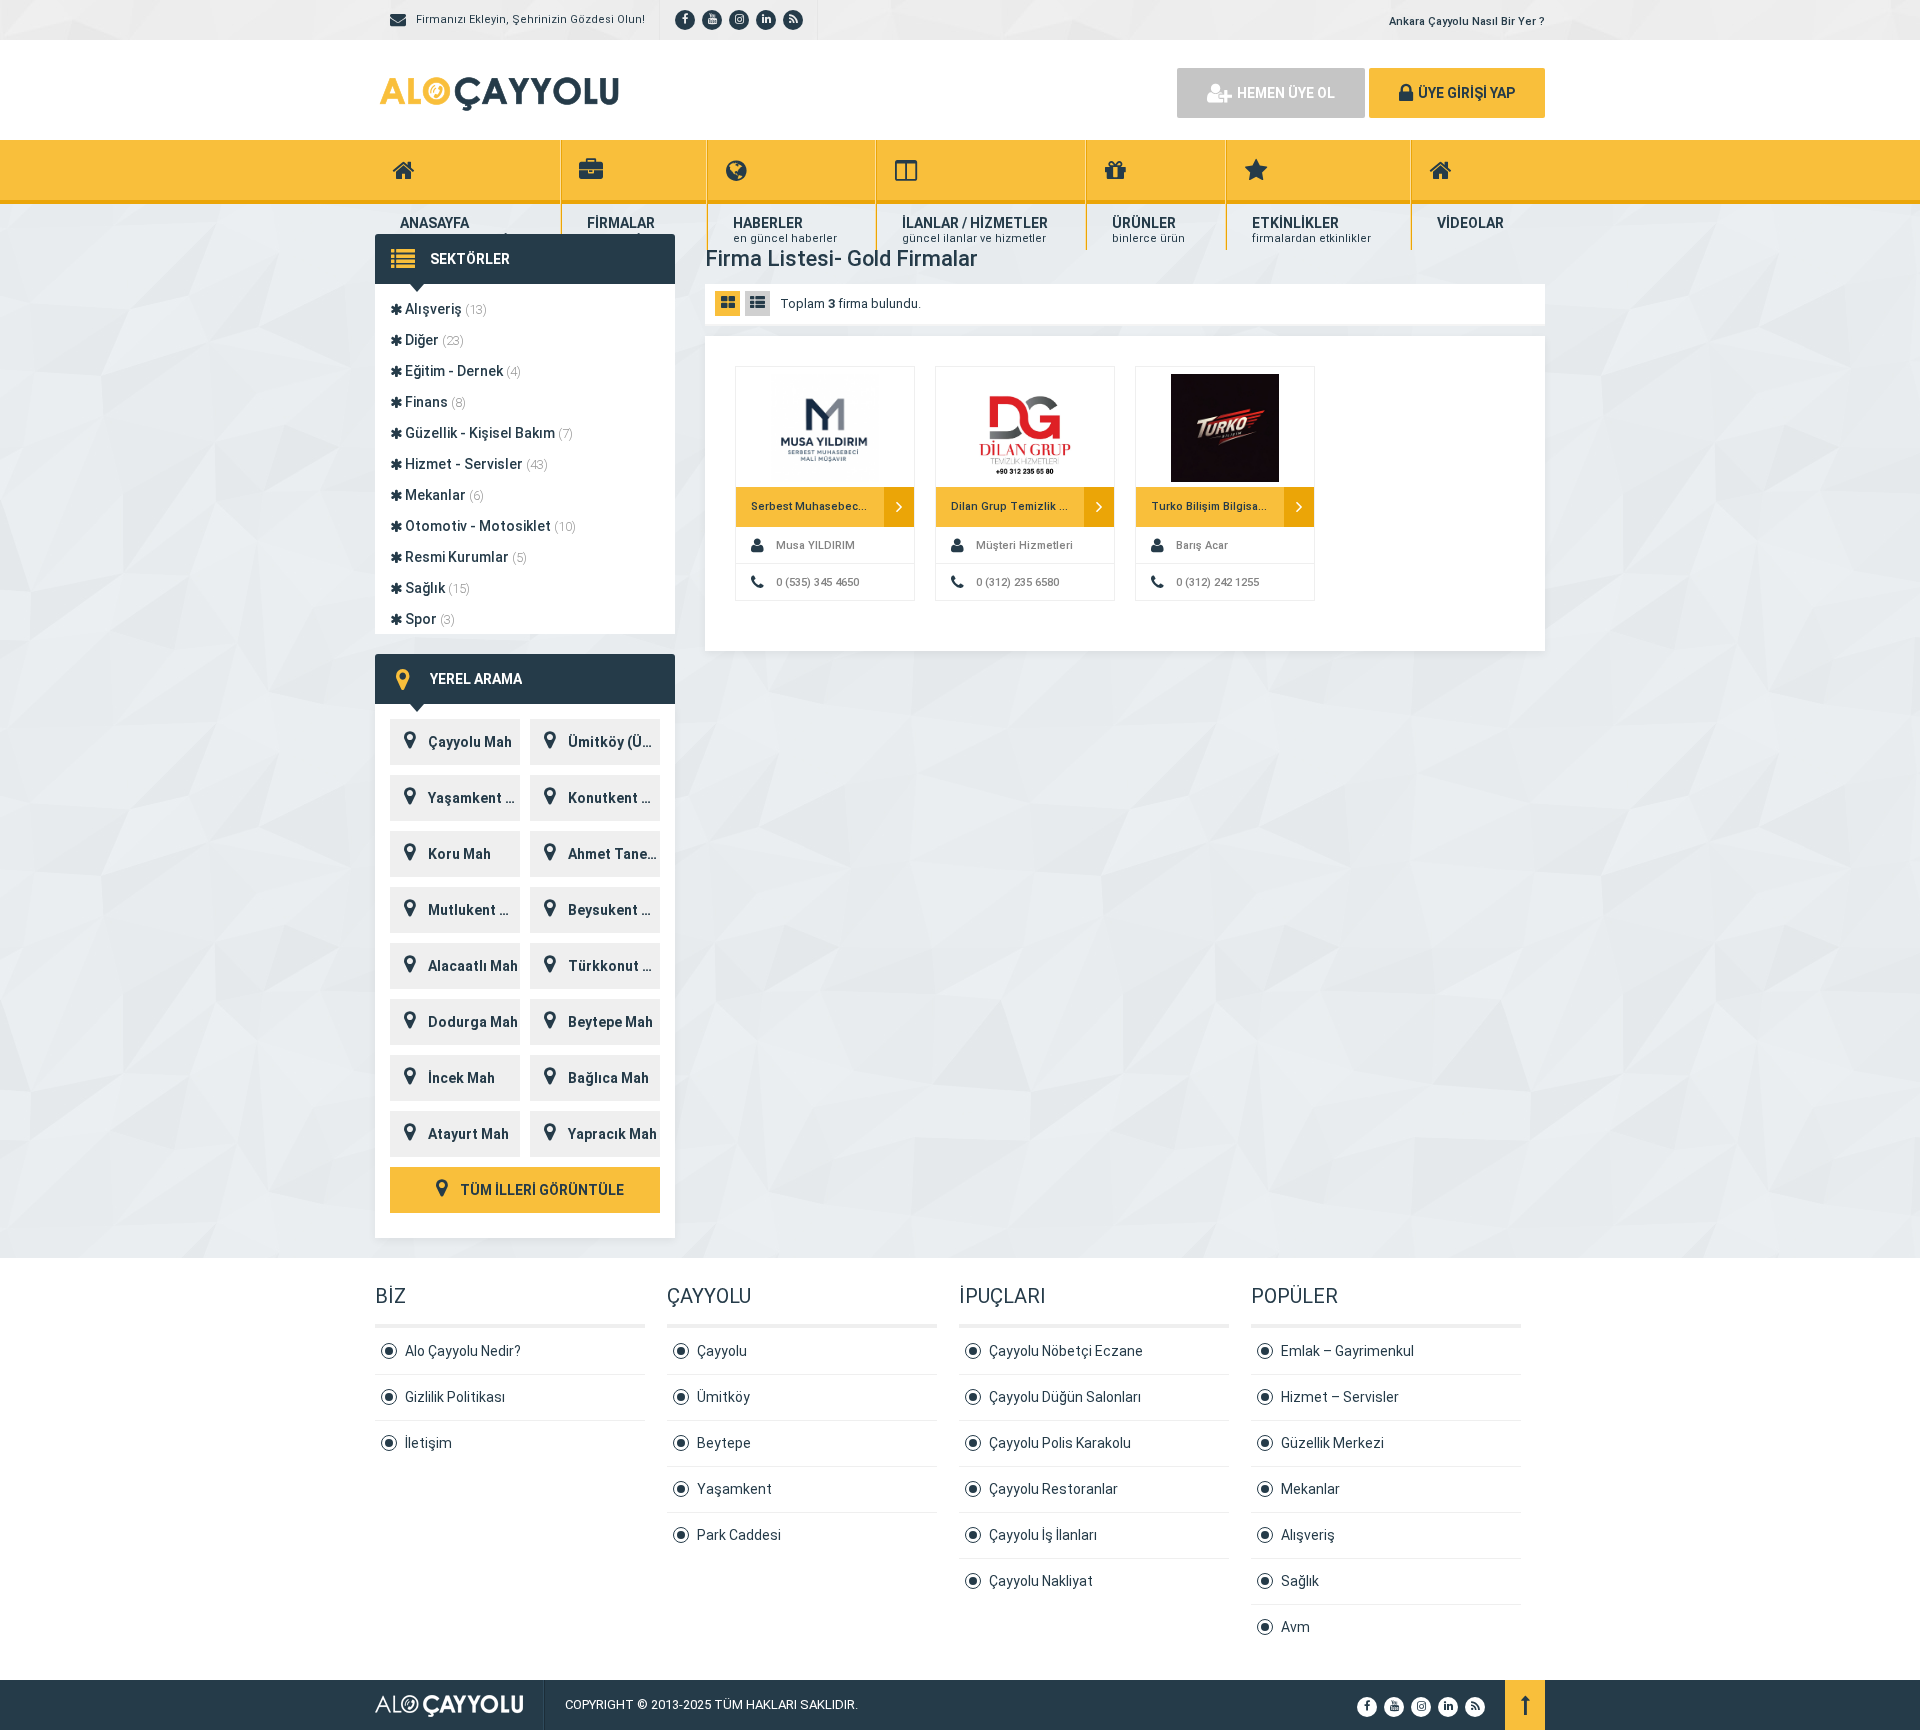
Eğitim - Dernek (461, 371)
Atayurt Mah (468, 1134)
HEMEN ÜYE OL (1286, 93)
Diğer (433, 340)
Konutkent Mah (614, 798)
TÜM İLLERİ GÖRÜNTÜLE (540, 1190)
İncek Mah (461, 1078)
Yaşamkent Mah (474, 798)
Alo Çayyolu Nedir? (463, 1351)
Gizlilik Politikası (455, 1397)
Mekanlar (443, 495)
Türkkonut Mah (614, 966)
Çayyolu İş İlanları (1043, 1535)
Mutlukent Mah (474, 910)
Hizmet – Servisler (1340, 1397)
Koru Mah (459, 854)
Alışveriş (444, 309)
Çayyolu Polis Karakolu (1060, 1443)
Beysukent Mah (614, 910)
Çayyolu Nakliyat (1041, 1581)
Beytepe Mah (610, 1022)
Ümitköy (723, 1397)
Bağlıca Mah (608, 1078)
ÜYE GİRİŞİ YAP (1466, 93)
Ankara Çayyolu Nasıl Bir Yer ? (1467, 21)
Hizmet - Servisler (475, 464)
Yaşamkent (734, 1489)
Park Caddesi (739, 1535)
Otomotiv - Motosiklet (489, 526)
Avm (1295, 1627)
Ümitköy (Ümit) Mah (614, 742)
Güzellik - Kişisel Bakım (487, 433)
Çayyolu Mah (470, 742)
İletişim (428, 1443)
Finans (434, 402)
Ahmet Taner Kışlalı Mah (614, 854)
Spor (428, 619)
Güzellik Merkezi (1332, 1443)
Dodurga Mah (473, 1022)
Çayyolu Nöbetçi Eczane (1066, 1351)
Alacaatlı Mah (473, 966)
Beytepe (724, 1443)
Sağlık (436, 588)
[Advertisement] (930, 90)
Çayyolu (722, 1351)
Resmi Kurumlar (464, 557)
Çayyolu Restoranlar (1053, 1489)
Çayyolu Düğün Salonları (1065, 1397)
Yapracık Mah (612, 1134)
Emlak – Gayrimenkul (1347, 1351)
